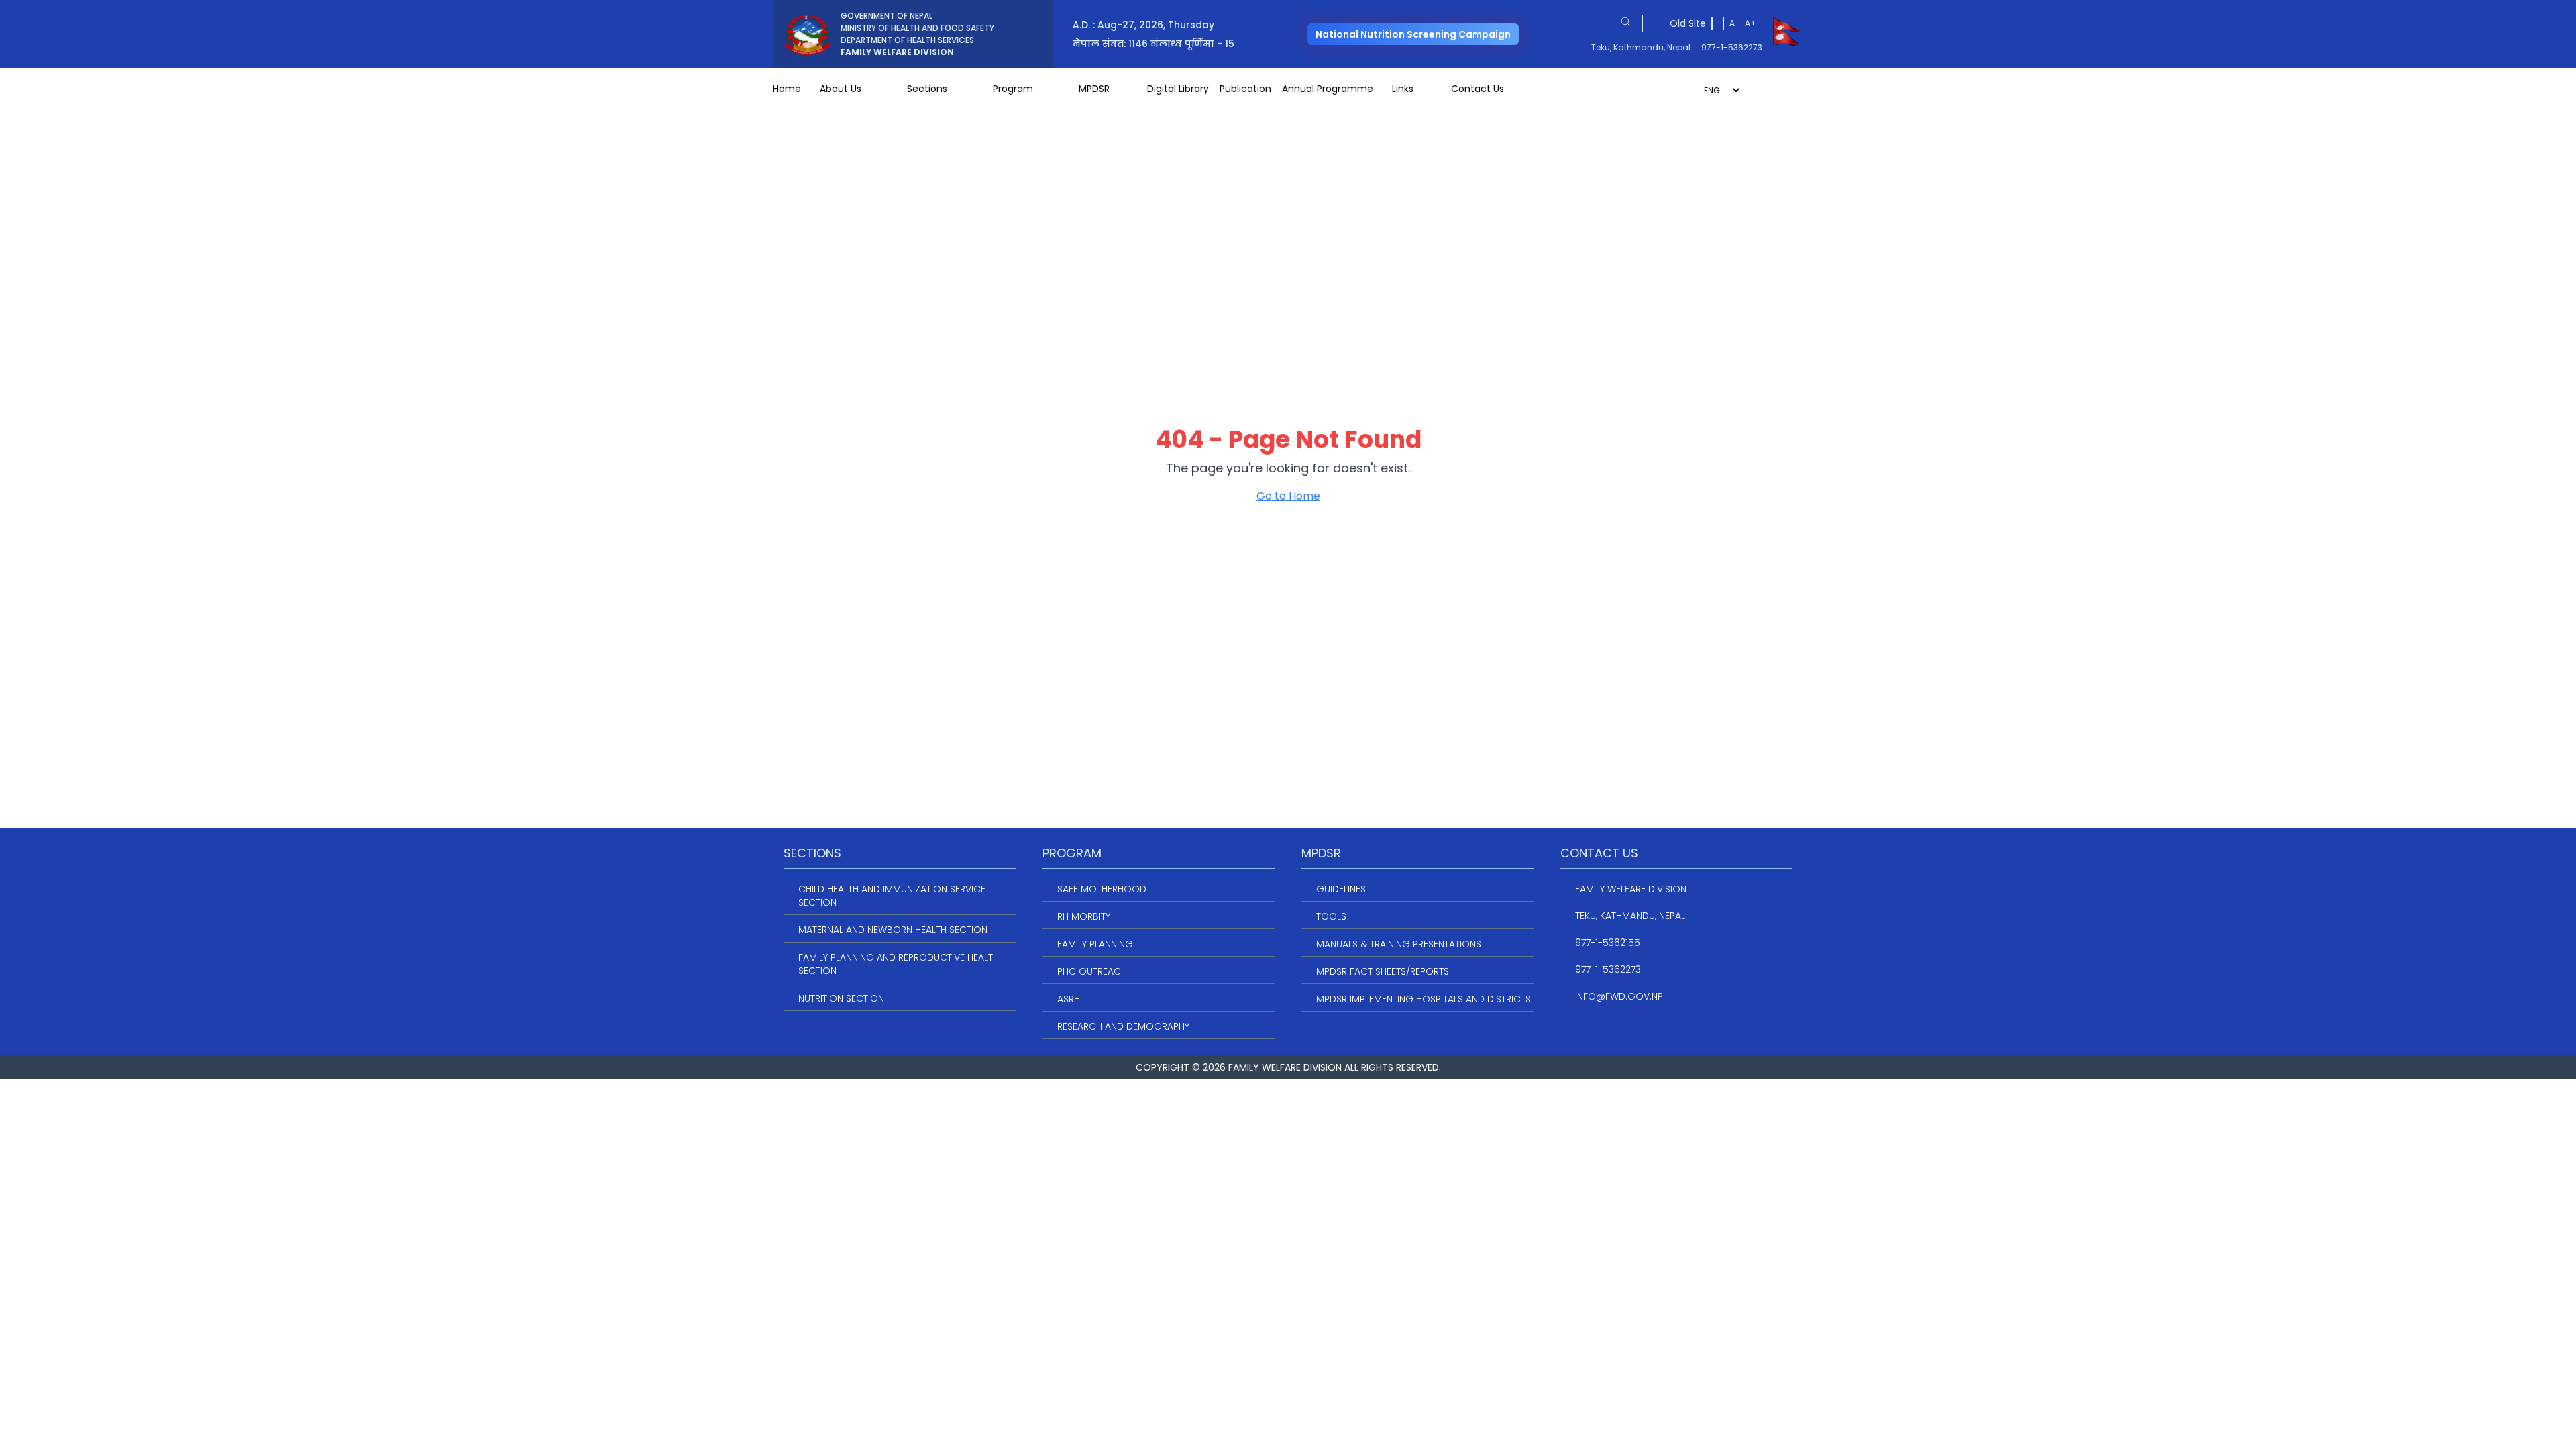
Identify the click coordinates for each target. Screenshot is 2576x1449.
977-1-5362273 (1732, 48)
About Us (841, 89)
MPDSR (1094, 89)
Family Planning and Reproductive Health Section (899, 964)
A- (1734, 23)
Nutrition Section (841, 998)
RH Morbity (1084, 916)
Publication (1245, 89)
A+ (1751, 23)
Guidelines (1341, 889)
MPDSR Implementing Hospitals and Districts (1424, 999)
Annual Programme (1328, 89)
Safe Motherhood (1102, 889)
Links (1403, 89)
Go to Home (1288, 496)
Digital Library (1178, 89)
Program (1013, 89)
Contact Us (1478, 89)
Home (787, 89)
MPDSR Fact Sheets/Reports (1383, 971)
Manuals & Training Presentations (1399, 944)
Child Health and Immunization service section (892, 896)
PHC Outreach (1092, 971)
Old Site (1688, 23)
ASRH (1069, 999)
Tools (1331, 916)
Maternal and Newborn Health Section (893, 930)
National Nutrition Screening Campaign (1413, 34)
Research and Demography (1123, 1026)
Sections (927, 89)
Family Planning (1095, 944)
